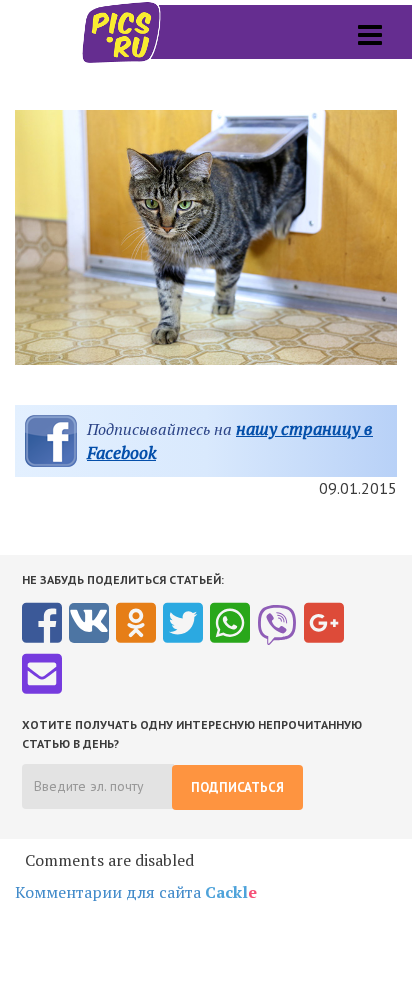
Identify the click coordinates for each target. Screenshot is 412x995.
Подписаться (237, 787)
